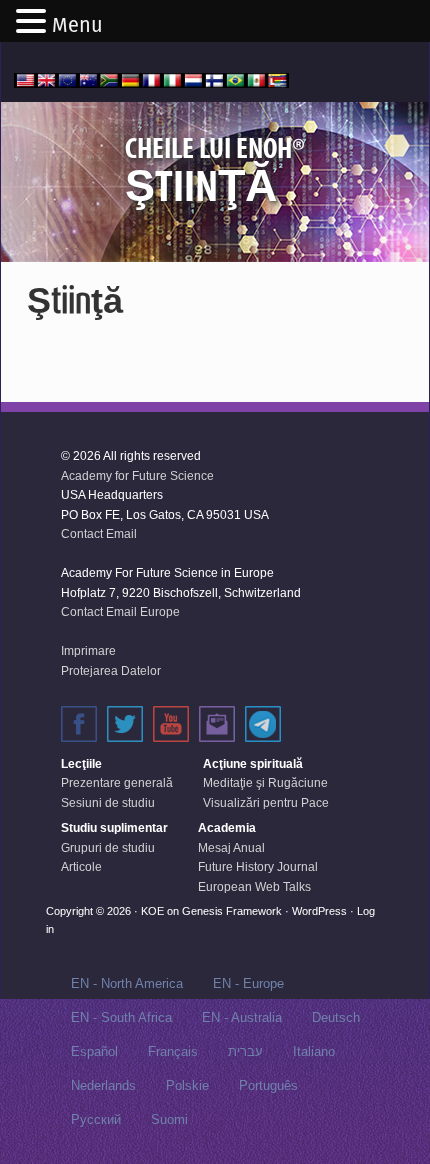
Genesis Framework (232, 911)
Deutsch (336, 1017)
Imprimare (88, 651)
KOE (152, 911)
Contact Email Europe (120, 612)
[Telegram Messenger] (263, 724)
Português (268, 1085)
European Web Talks (254, 887)
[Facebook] (79, 724)
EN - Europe (248, 983)
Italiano (314, 1051)
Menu (77, 25)
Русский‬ (96, 1119)
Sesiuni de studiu (108, 803)
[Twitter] (125, 724)
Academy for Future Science (137, 476)
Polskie (187, 1085)
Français (173, 1051)
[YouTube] (171, 724)
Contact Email (99, 534)
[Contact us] (217, 724)
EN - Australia (242, 1017)
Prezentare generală (117, 783)
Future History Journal (258, 867)
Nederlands (103, 1085)
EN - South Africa (121, 1017)
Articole (81, 867)
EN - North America (127, 983)
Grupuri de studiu (108, 848)
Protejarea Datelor (111, 671)
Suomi (169, 1119)
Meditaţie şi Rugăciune (265, 783)
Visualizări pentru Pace (266, 803)
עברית (245, 1051)
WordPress (319, 911)
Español (94, 1051)
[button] (34, 23)
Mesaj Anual (231, 848)
